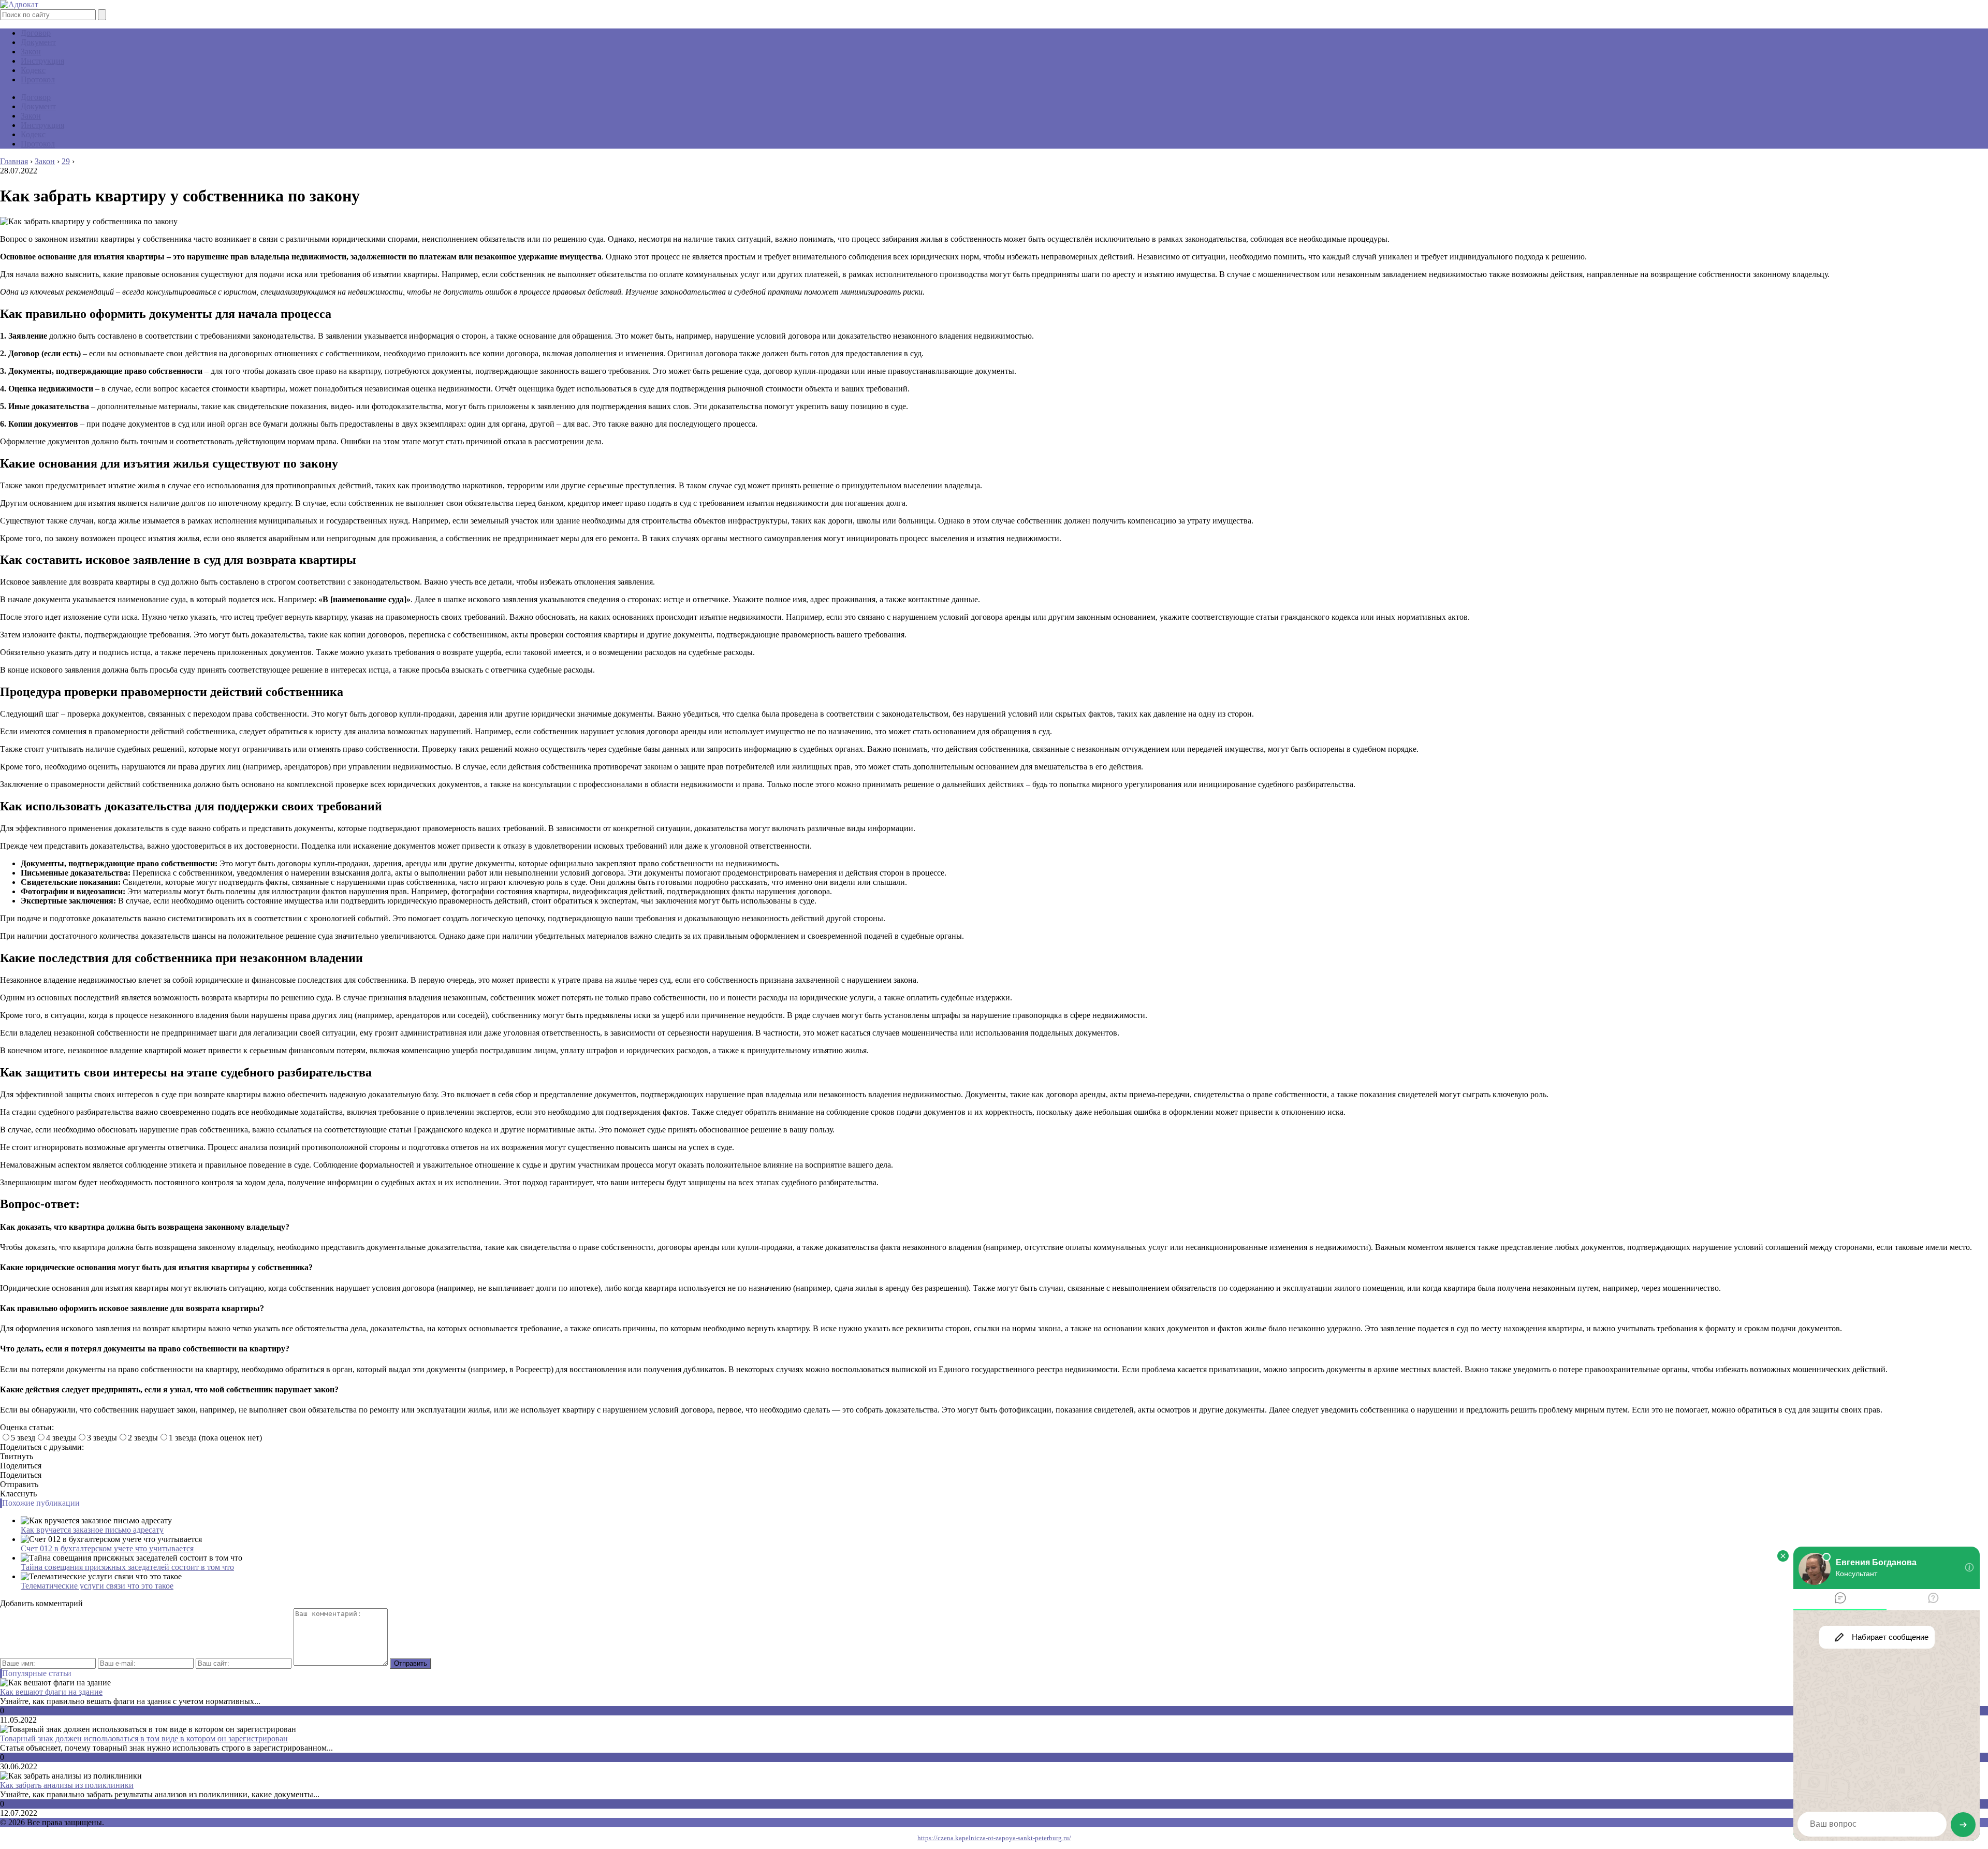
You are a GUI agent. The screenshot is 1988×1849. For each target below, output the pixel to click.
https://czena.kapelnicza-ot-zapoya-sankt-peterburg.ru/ (994, 1838)
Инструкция (42, 61)
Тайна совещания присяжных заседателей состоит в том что (127, 1567)
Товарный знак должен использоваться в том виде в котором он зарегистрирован (144, 1738)
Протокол (38, 79)
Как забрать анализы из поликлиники (67, 1785)
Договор (36, 33)
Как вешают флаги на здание (51, 1692)
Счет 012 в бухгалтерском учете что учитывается (107, 1548)
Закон (31, 52)
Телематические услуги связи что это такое (97, 1586)
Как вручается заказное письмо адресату (92, 1530)
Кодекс (33, 70)
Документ (38, 42)
